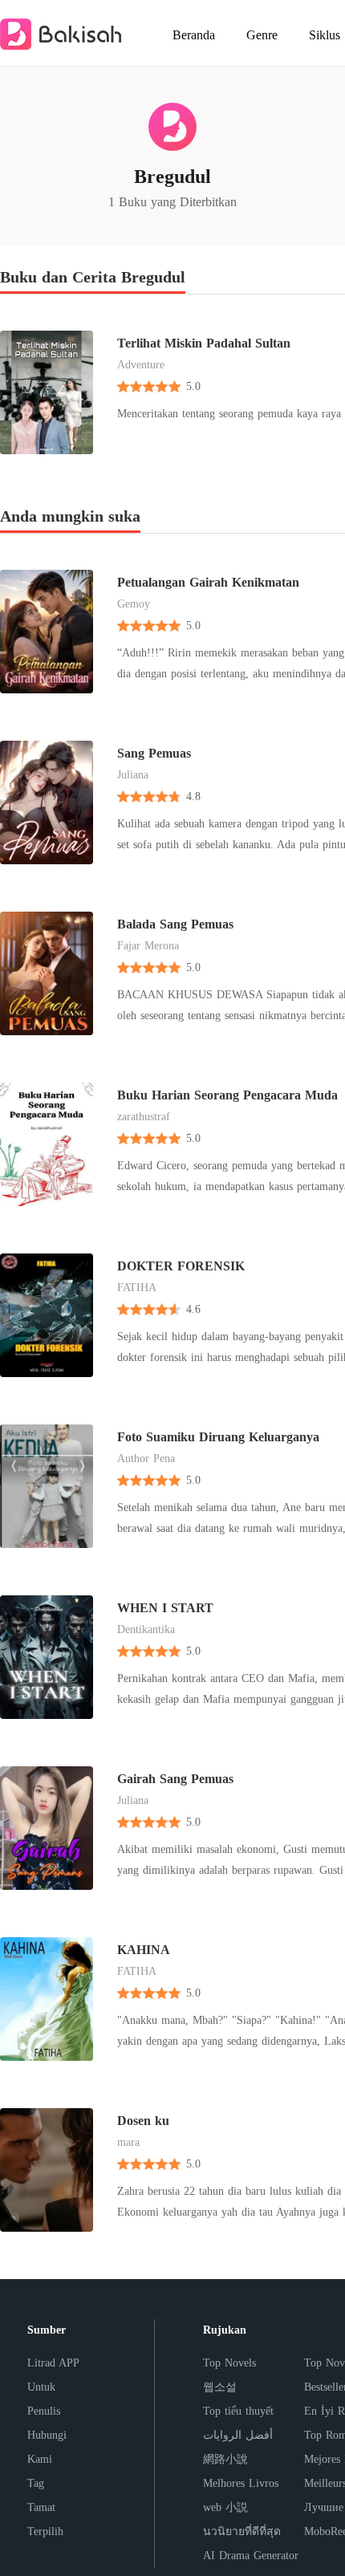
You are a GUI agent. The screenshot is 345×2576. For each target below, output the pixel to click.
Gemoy (134, 604)
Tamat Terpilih (45, 2519)
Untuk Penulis (44, 2399)
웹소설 (220, 2387)
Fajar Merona (148, 946)
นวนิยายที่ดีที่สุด (242, 2531)
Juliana (133, 775)
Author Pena (146, 1459)
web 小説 (225, 2507)
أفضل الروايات (238, 2435)
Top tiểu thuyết (238, 2411)
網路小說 (225, 2459)
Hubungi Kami (47, 2447)
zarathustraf (144, 1117)
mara (128, 2142)
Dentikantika (146, 1629)
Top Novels (229, 2363)
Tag (36, 2483)
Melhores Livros (241, 2483)
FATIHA (137, 1288)
